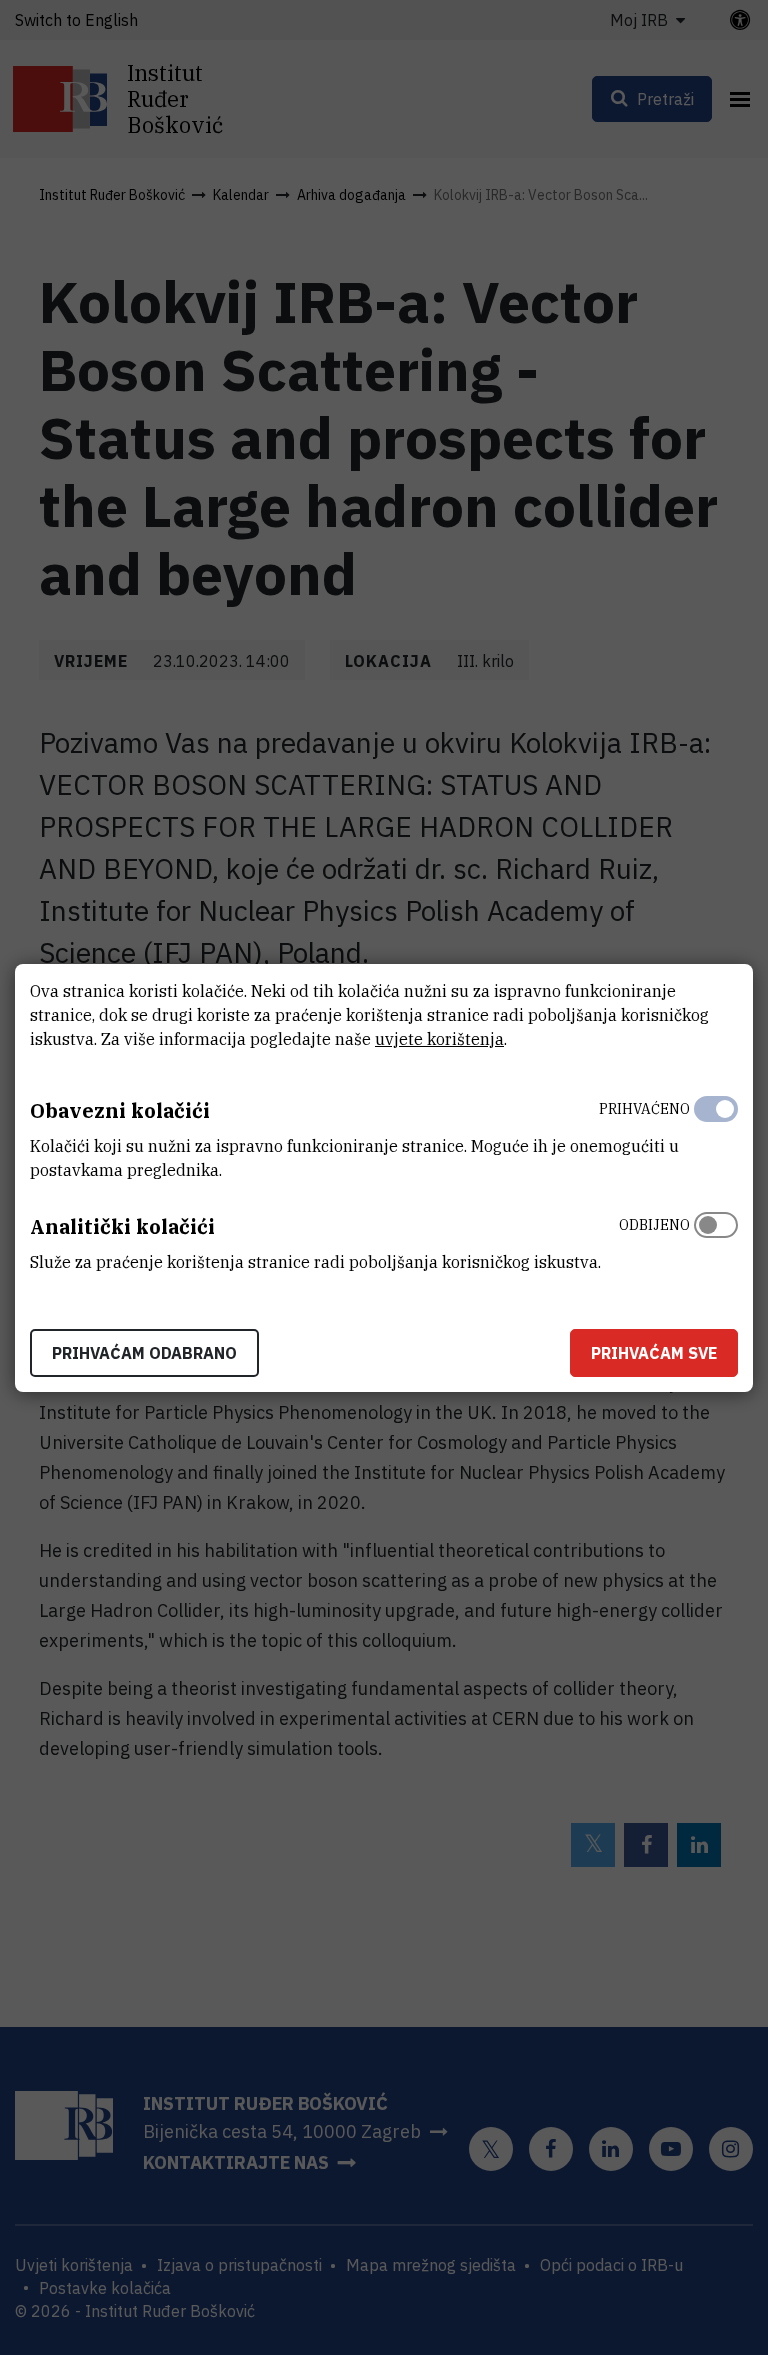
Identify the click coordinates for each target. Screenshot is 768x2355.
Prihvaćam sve (654, 1353)
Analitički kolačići (122, 1226)
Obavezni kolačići (120, 1110)
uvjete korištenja (439, 1039)
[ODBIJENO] (716, 1239)
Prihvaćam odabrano (144, 1353)
